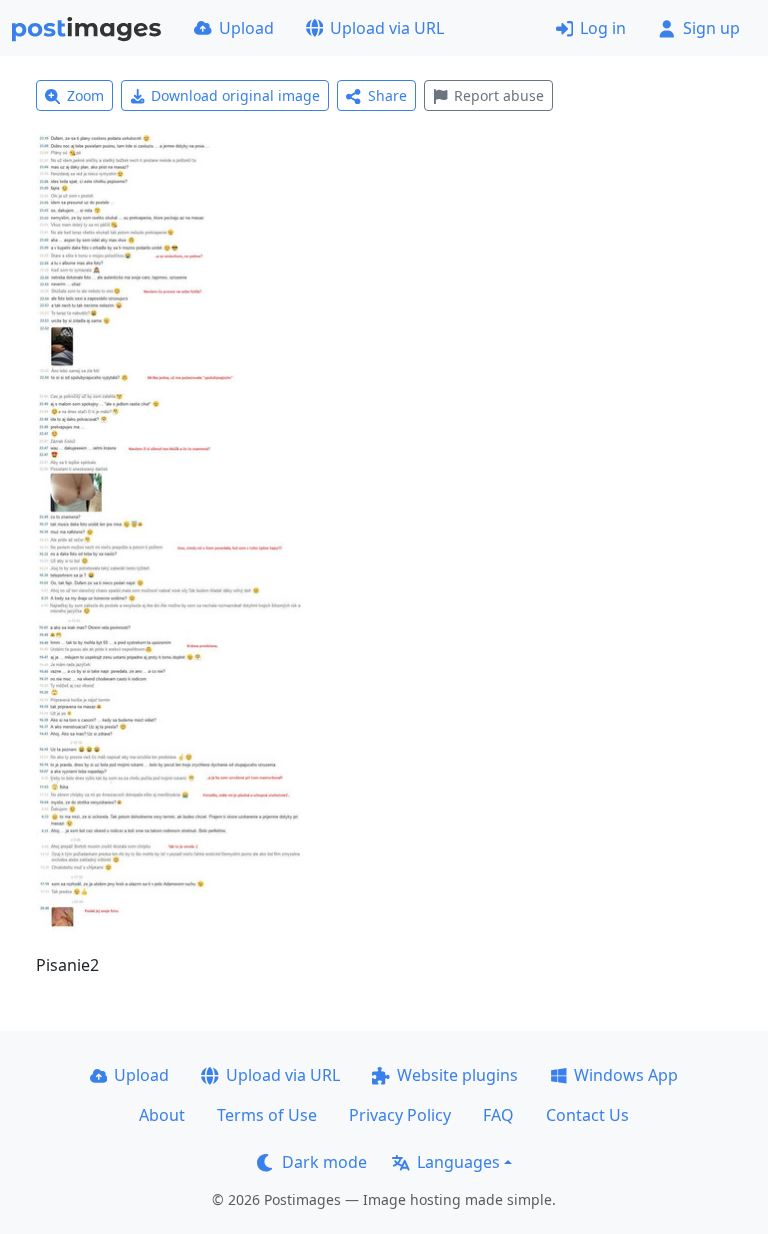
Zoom (85, 95)
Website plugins (457, 1075)
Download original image (235, 95)
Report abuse (499, 95)
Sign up (711, 28)
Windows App (626, 1075)
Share (387, 95)
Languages (458, 1162)
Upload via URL (387, 28)
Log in (603, 28)
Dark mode (324, 1162)
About (162, 1115)
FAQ (498, 1115)
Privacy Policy (400, 1115)
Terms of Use (267, 1115)
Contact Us (587, 1115)
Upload (246, 28)
